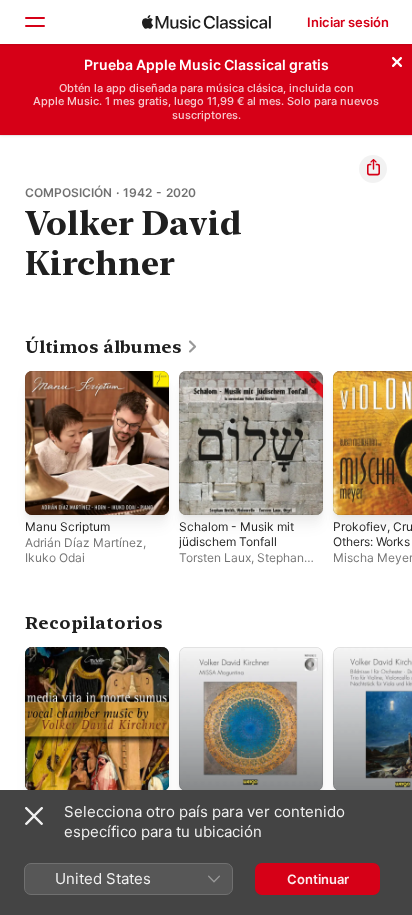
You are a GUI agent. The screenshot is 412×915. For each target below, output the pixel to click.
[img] (206, 22)
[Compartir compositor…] (373, 169)
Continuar (318, 879)
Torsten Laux (215, 557)
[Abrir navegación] (34, 22)
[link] (112, 347)
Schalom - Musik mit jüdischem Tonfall (236, 534)
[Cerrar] (397, 59)
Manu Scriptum (67, 526)
